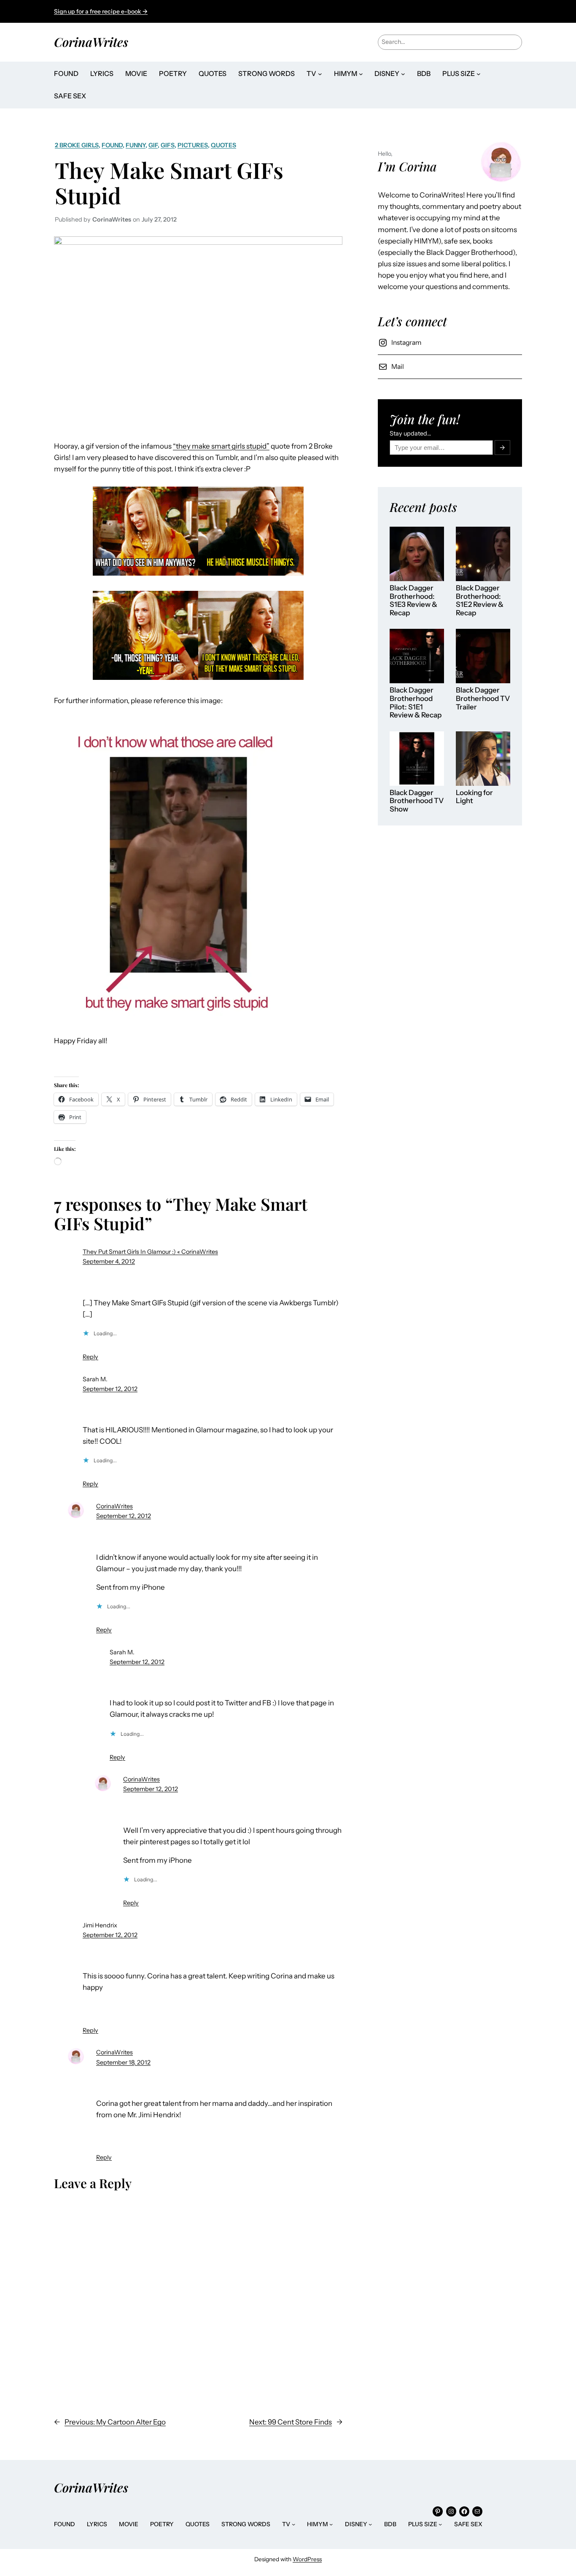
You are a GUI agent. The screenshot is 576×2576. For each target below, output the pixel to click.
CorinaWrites (91, 42)
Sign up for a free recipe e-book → (101, 11)
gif (153, 145)
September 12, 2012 (110, 1389)
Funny (136, 145)
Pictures (193, 145)
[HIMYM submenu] (361, 74)
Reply (90, 1357)
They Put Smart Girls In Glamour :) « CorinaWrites (150, 1252)
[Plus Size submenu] (479, 74)
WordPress (307, 2559)
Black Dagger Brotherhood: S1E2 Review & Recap (480, 601)
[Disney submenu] (403, 74)
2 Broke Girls (77, 145)
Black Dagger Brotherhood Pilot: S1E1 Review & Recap (416, 703)
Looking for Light (474, 797)
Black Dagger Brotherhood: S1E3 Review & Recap (413, 601)
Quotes (223, 145)
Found (112, 145)
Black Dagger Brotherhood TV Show (417, 801)
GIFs (168, 145)
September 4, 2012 (109, 1261)
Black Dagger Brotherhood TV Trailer (483, 698)
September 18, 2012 (123, 2062)
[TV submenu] (320, 74)
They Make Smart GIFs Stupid (169, 183)
